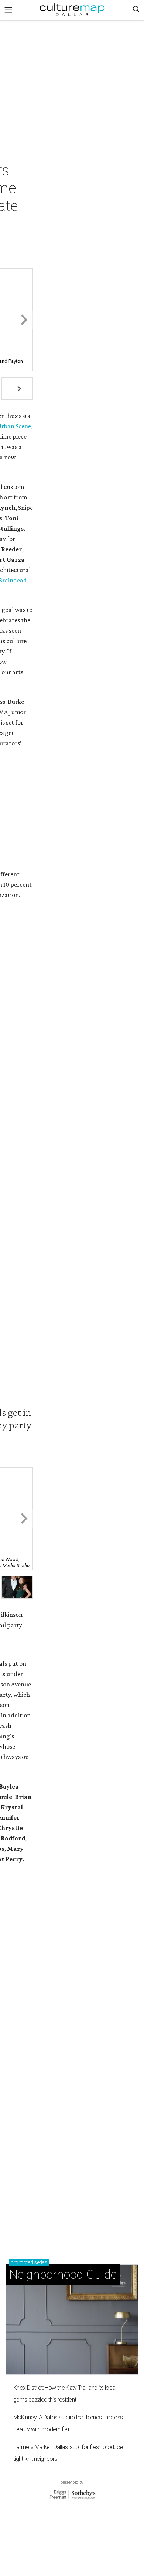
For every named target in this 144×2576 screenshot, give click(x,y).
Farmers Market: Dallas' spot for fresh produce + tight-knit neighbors (70, 2453)
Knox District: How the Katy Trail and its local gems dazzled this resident (65, 2394)
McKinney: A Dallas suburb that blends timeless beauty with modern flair (68, 2423)
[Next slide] (23, 320)
